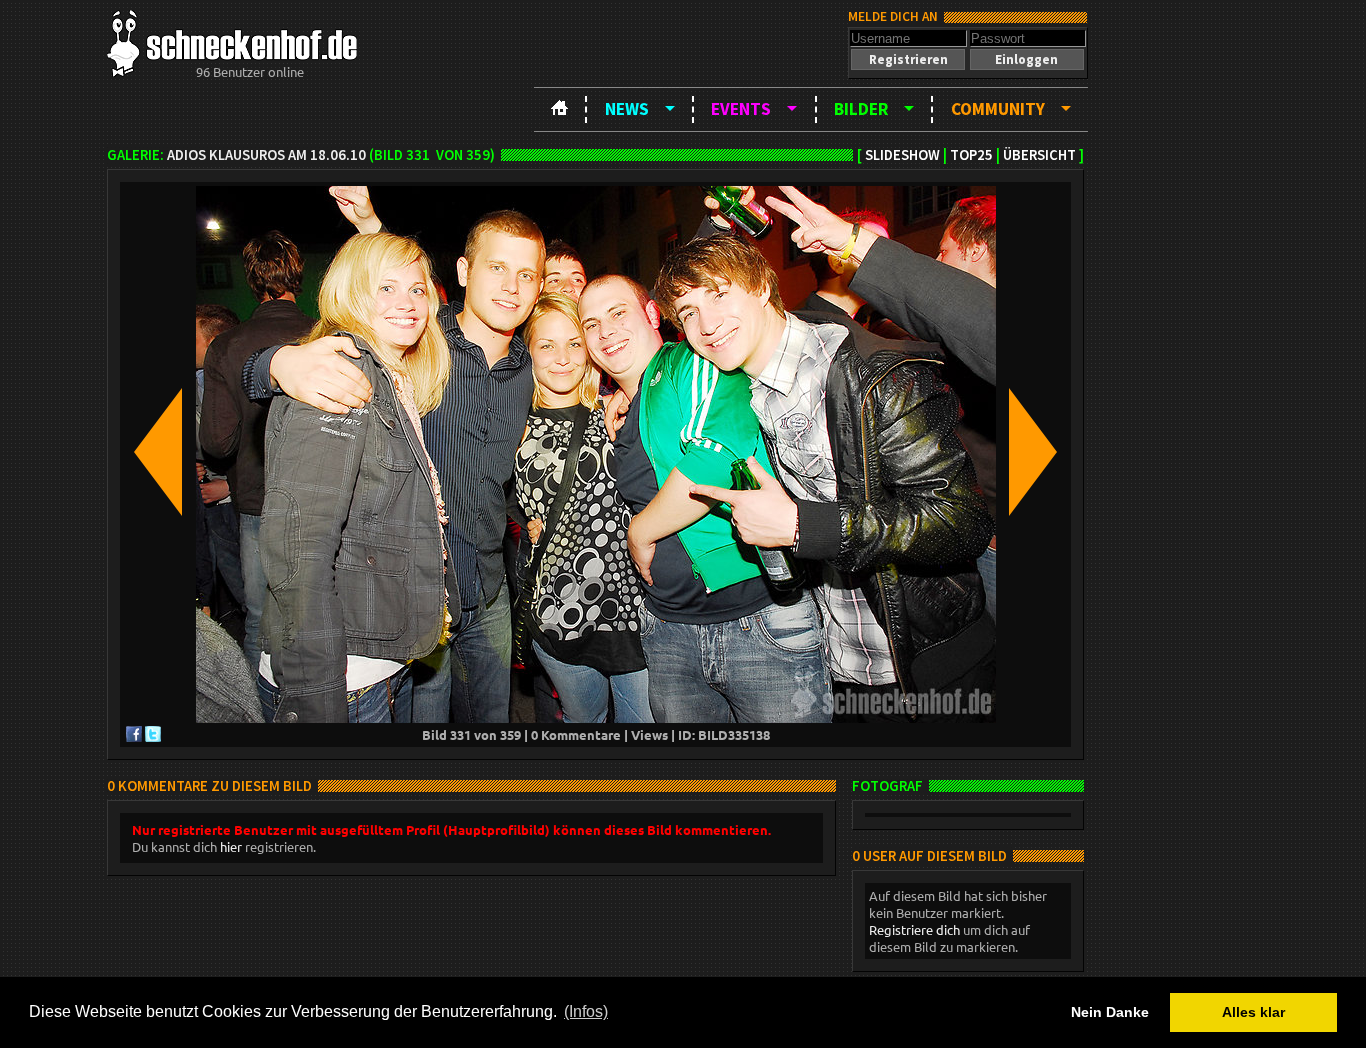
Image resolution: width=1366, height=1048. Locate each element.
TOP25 (971, 155)
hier (231, 846)
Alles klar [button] (1253, 1012)
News (627, 109)
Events (741, 109)
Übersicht (1039, 155)
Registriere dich (914, 929)
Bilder (861, 109)
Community (998, 109)
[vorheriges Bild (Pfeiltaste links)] (158, 453)
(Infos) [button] (586, 1011)
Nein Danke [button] (1110, 1012)
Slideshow (902, 155)
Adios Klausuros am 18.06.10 (266, 155)
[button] (908, 59)
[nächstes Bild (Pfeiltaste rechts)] (1033, 453)
